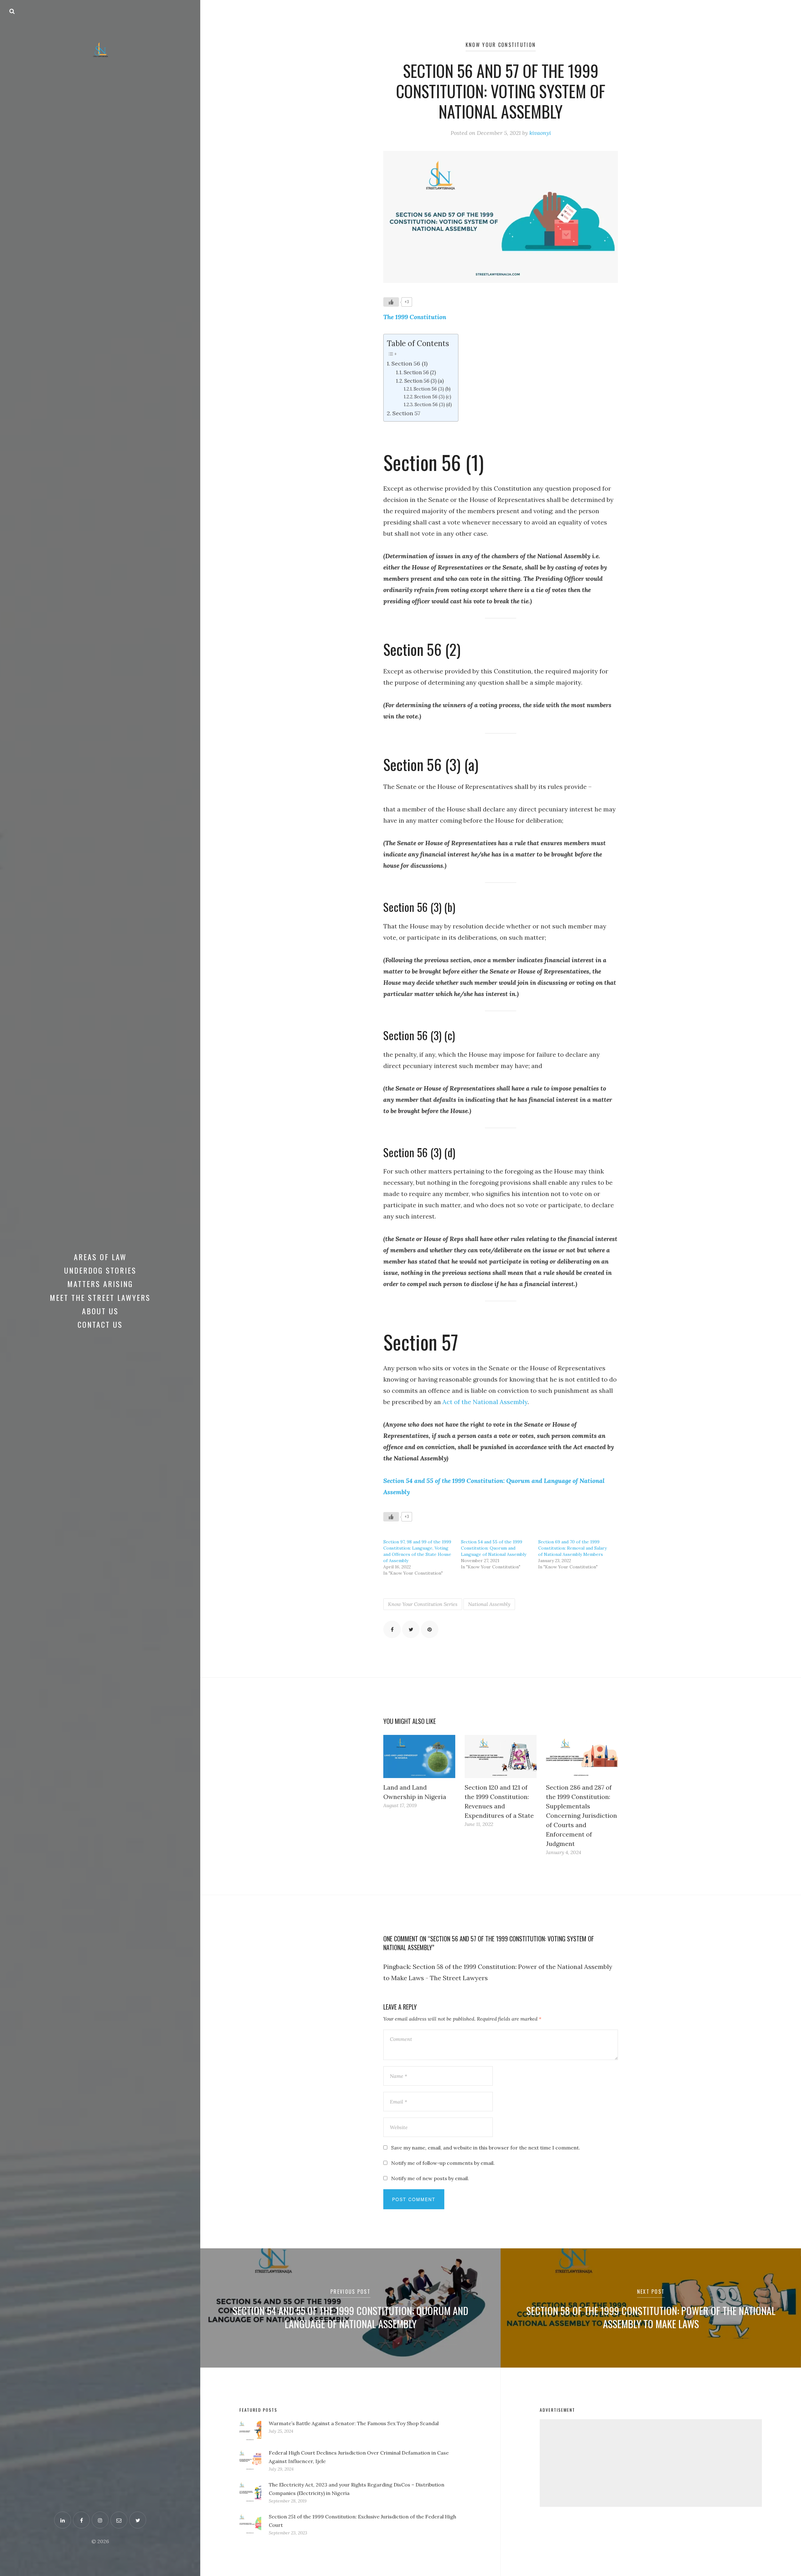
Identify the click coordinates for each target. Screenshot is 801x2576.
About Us (100, 1311)
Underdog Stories (100, 1270)
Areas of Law (100, 1257)
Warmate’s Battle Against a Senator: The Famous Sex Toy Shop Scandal (354, 2423)
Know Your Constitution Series (423, 1604)
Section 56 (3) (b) (432, 389)
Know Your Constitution (501, 45)
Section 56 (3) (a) (424, 381)
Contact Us (100, 1324)
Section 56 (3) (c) (433, 397)
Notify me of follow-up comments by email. (443, 2163)
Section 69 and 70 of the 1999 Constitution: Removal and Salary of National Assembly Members (572, 1548)
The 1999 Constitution (415, 317)
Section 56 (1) (409, 363)
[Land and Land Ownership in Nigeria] (419, 1756)
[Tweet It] (411, 1629)
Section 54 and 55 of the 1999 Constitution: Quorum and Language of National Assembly (494, 1548)
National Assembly (489, 1604)
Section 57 (406, 413)
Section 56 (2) (420, 372)
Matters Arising (100, 1284)
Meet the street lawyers (100, 1297)
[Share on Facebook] (392, 1629)
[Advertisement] (651, 2463)
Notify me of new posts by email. (430, 2178)
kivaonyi (540, 133)
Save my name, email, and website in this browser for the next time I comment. (486, 2148)
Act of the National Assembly (485, 1402)
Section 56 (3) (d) (433, 404)
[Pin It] (430, 1629)
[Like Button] (391, 302)
